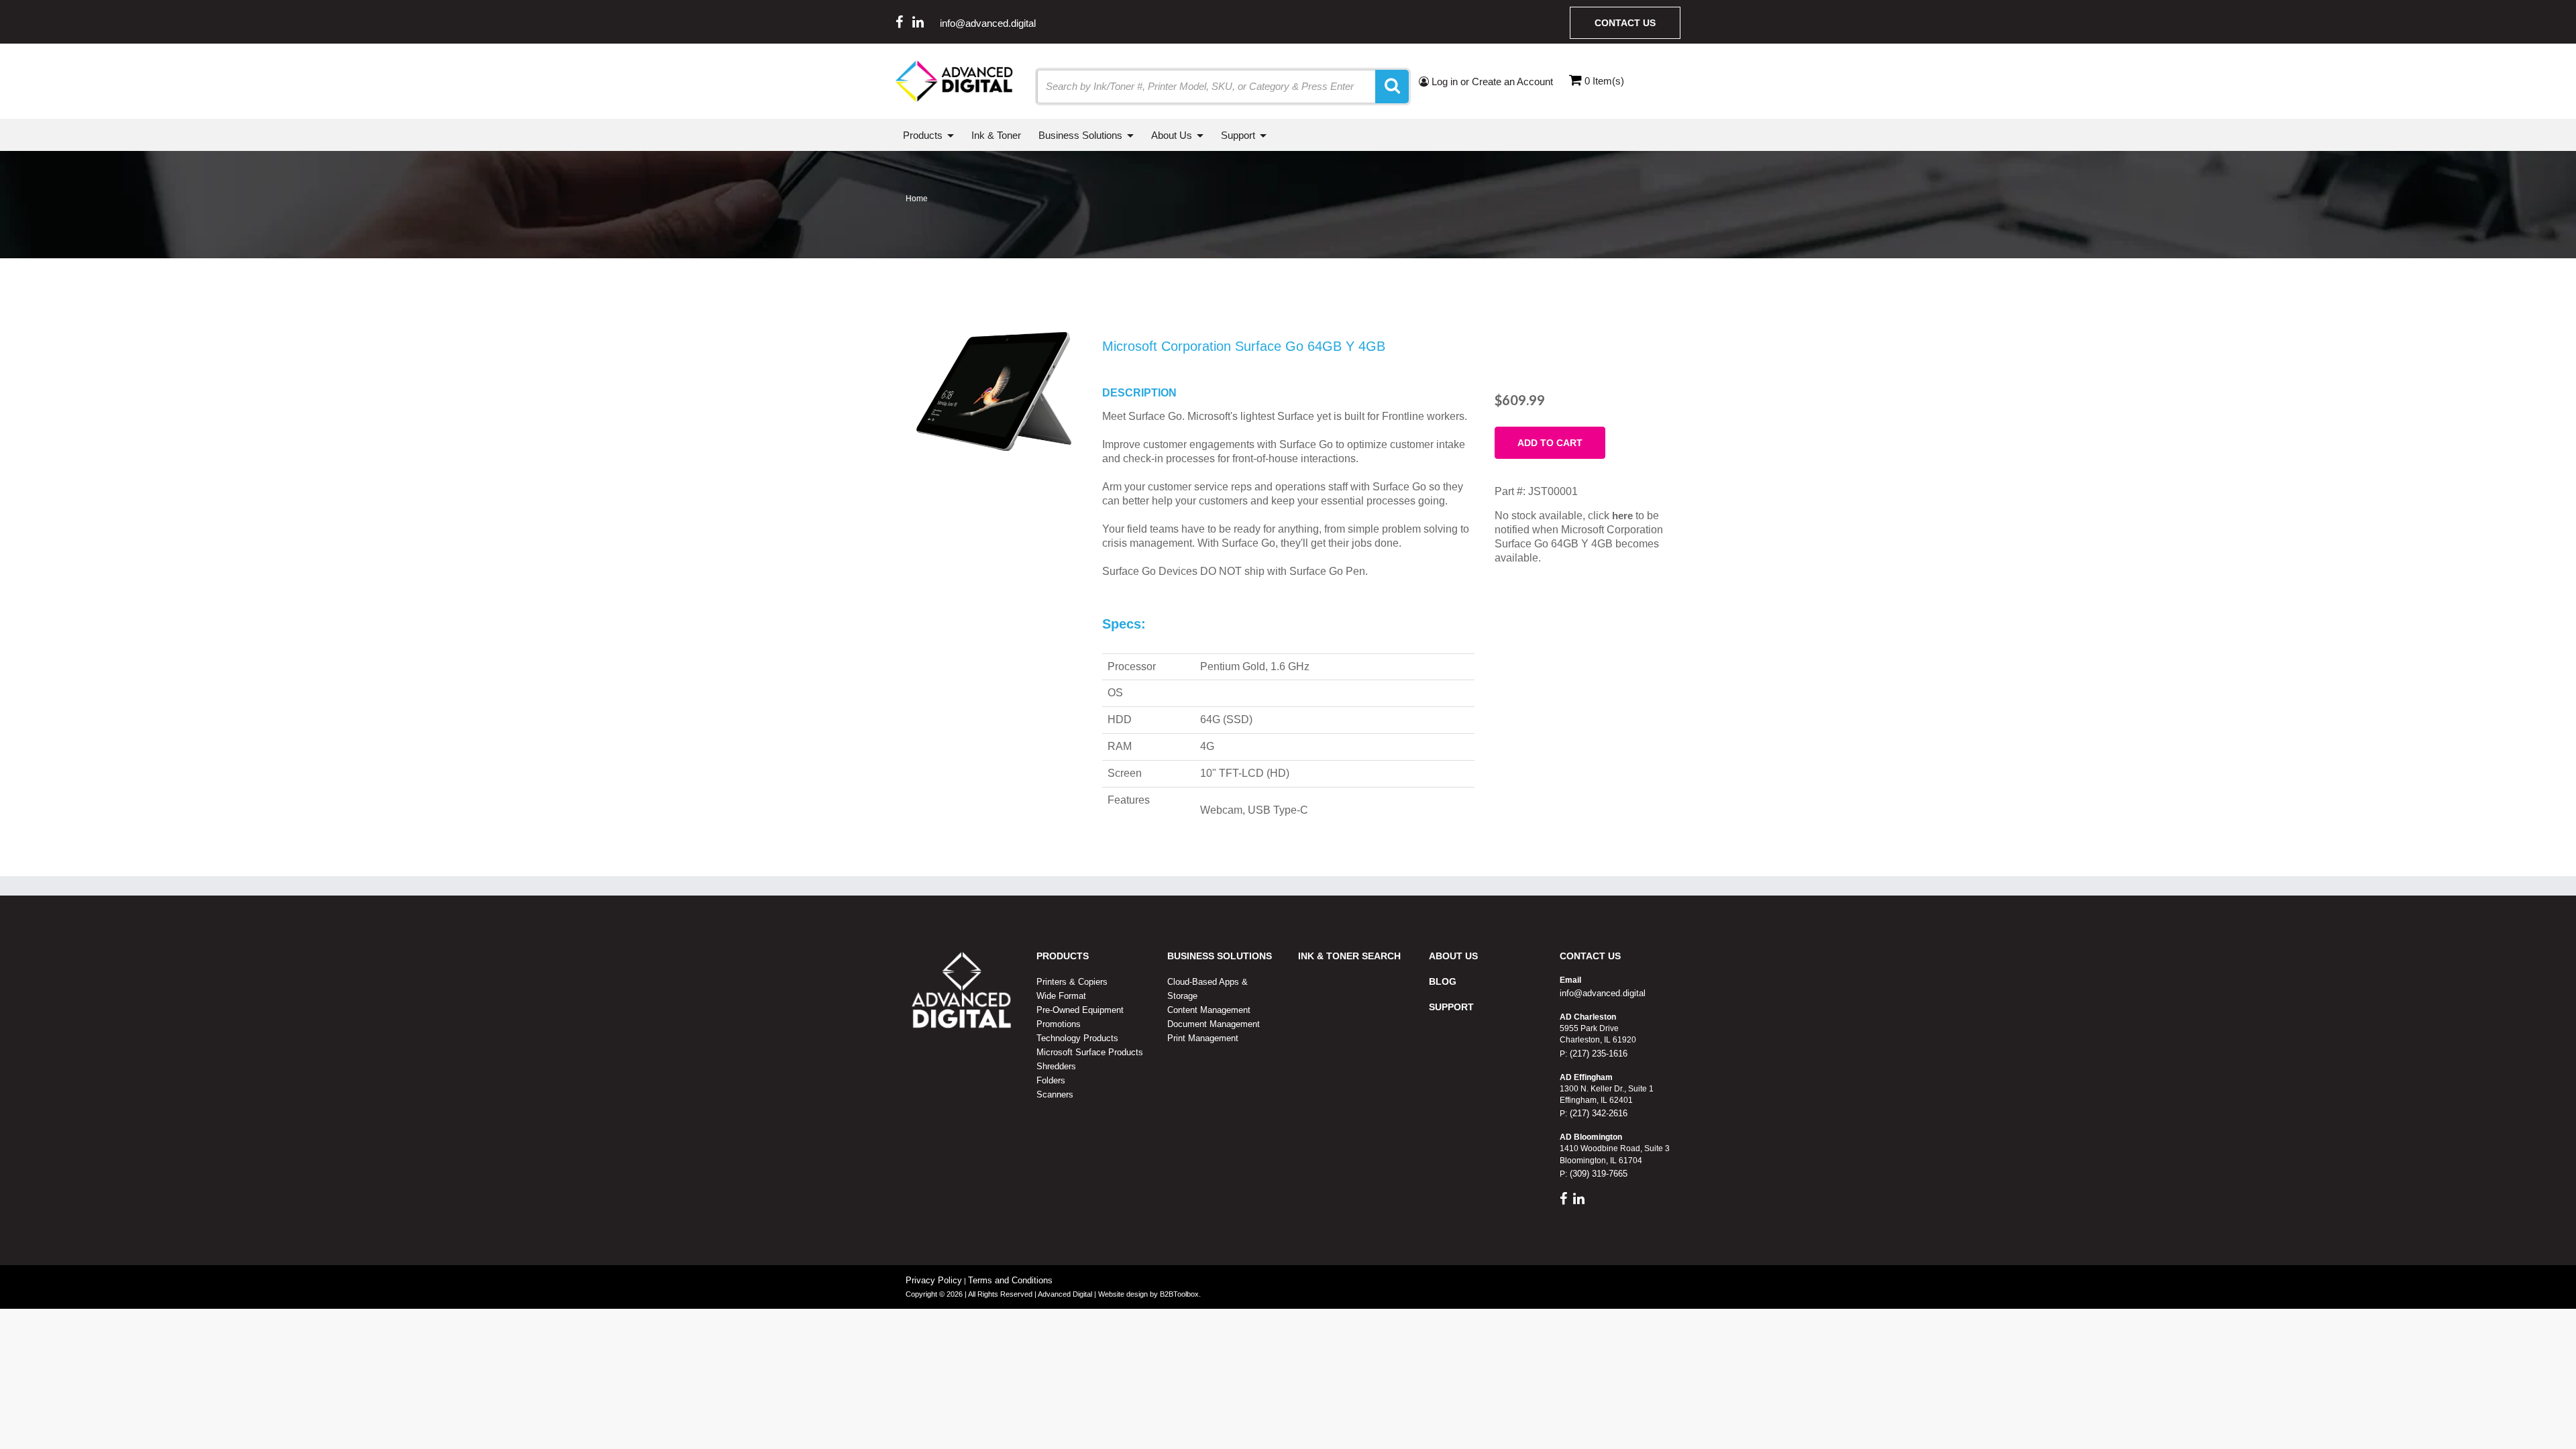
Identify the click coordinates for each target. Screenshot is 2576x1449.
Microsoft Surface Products (1090, 1052)
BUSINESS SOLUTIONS (1220, 956)
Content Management (1209, 1010)
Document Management (1214, 1024)
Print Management (1203, 1038)
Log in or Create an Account (1491, 82)
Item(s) (1604, 81)
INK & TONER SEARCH (1349, 956)
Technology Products (1077, 1038)
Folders (1051, 1080)
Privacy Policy (934, 1280)
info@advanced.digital (988, 23)
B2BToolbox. (1180, 1294)
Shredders (1056, 1066)
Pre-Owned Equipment (1080, 1010)
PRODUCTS (1063, 956)
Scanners (1055, 1094)
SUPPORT (1451, 1007)
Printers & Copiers (1072, 982)
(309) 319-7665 (1597, 1174)
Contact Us (1625, 23)
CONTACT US (1590, 956)
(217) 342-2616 (1597, 1113)
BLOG (1443, 981)
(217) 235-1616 (1597, 1054)
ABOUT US (1453, 956)
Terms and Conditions (1010, 1280)
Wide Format (1061, 996)
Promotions (1059, 1024)
